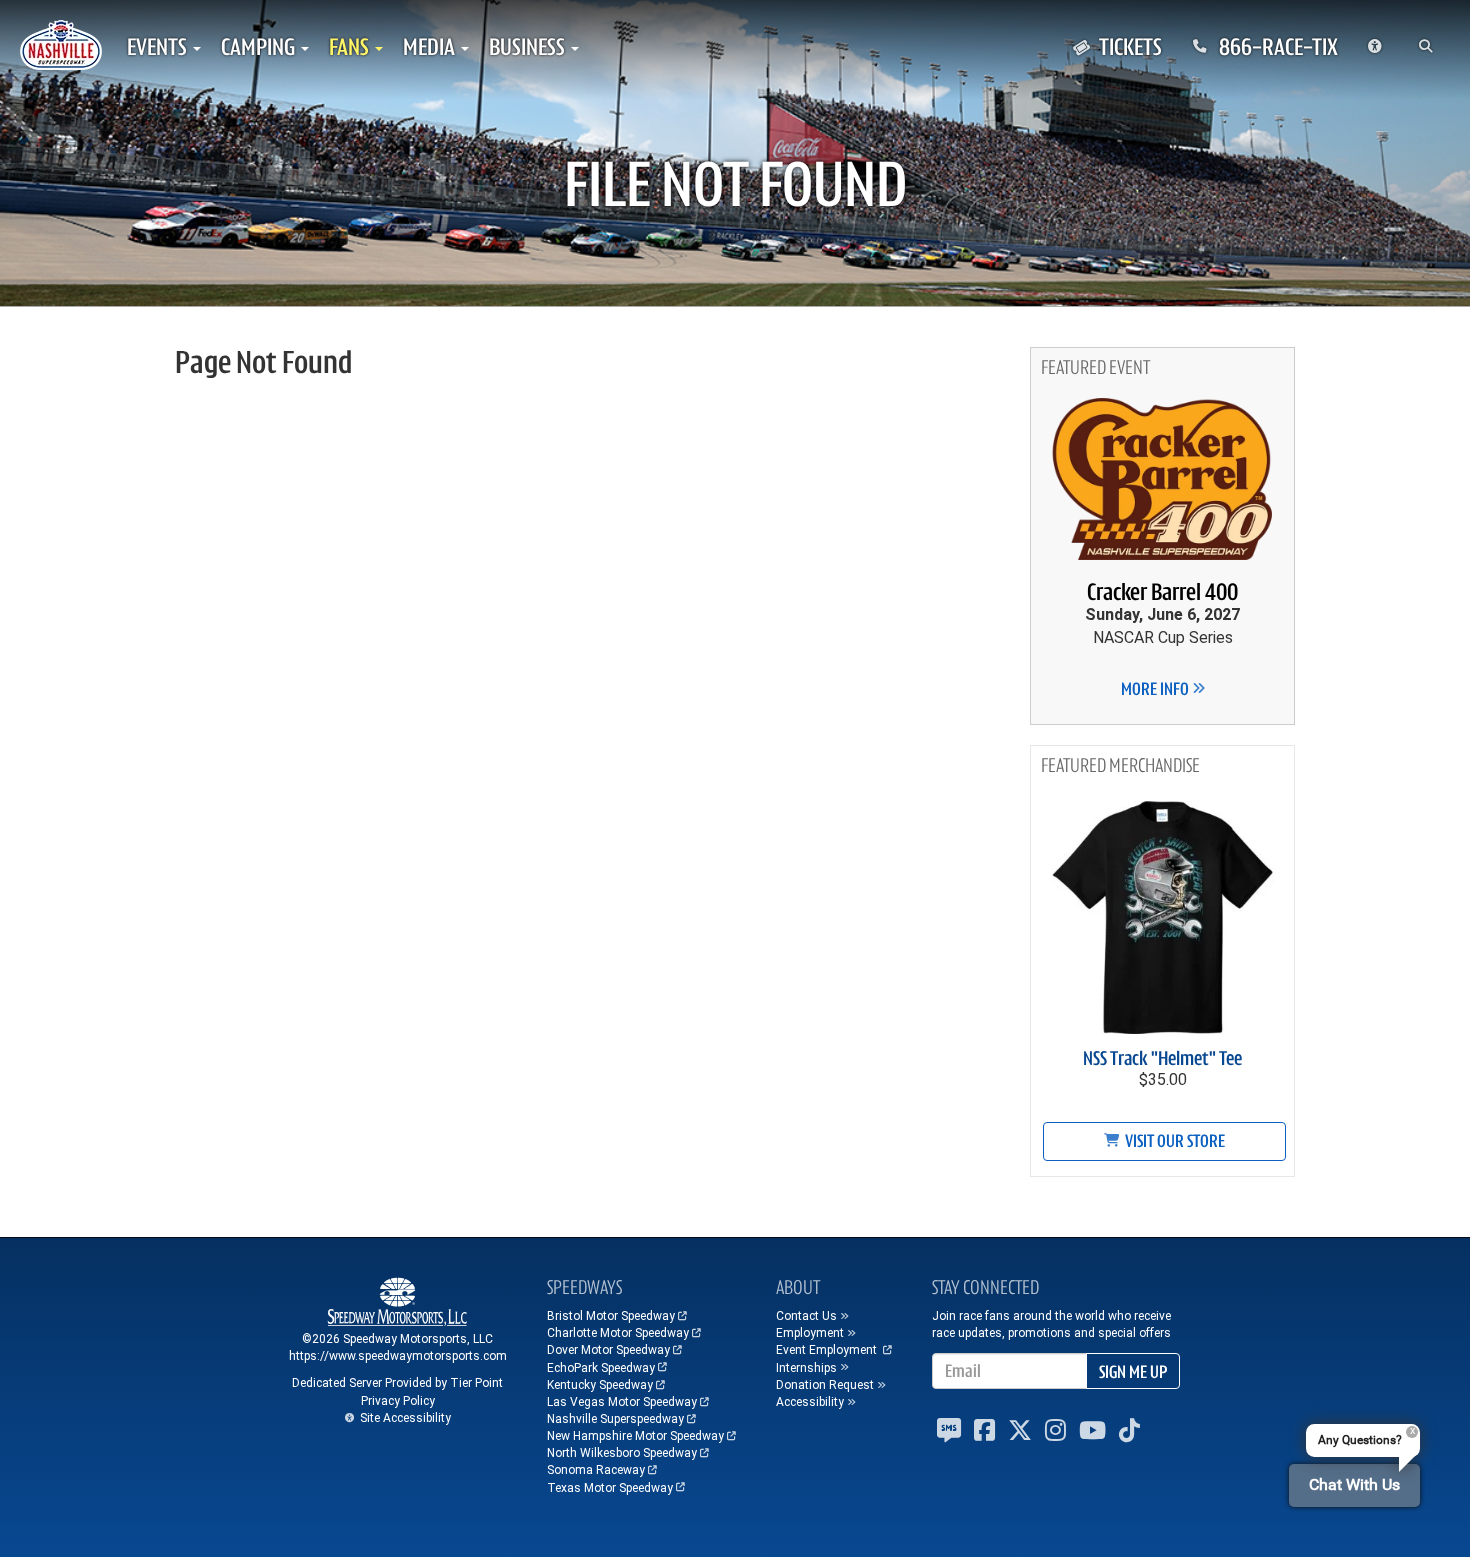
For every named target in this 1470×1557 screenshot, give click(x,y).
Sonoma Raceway (596, 1470)
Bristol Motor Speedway (611, 1316)
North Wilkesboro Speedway (622, 1453)
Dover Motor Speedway (608, 1350)
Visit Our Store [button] (1173, 1141)
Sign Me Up (1133, 1372)
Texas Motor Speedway (610, 1488)
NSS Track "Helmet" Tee (1162, 1058)
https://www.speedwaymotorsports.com (398, 1356)
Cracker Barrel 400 (1162, 592)
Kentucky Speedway (600, 1385)
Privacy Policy (398, 1401)
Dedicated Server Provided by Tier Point (397, 1383)
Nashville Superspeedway (615, 1419)
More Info (1156, 689)
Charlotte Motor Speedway (618, 1333)
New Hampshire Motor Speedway (635, 1436)
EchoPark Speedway (601, 1368)
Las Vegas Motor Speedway (622, 1402)
